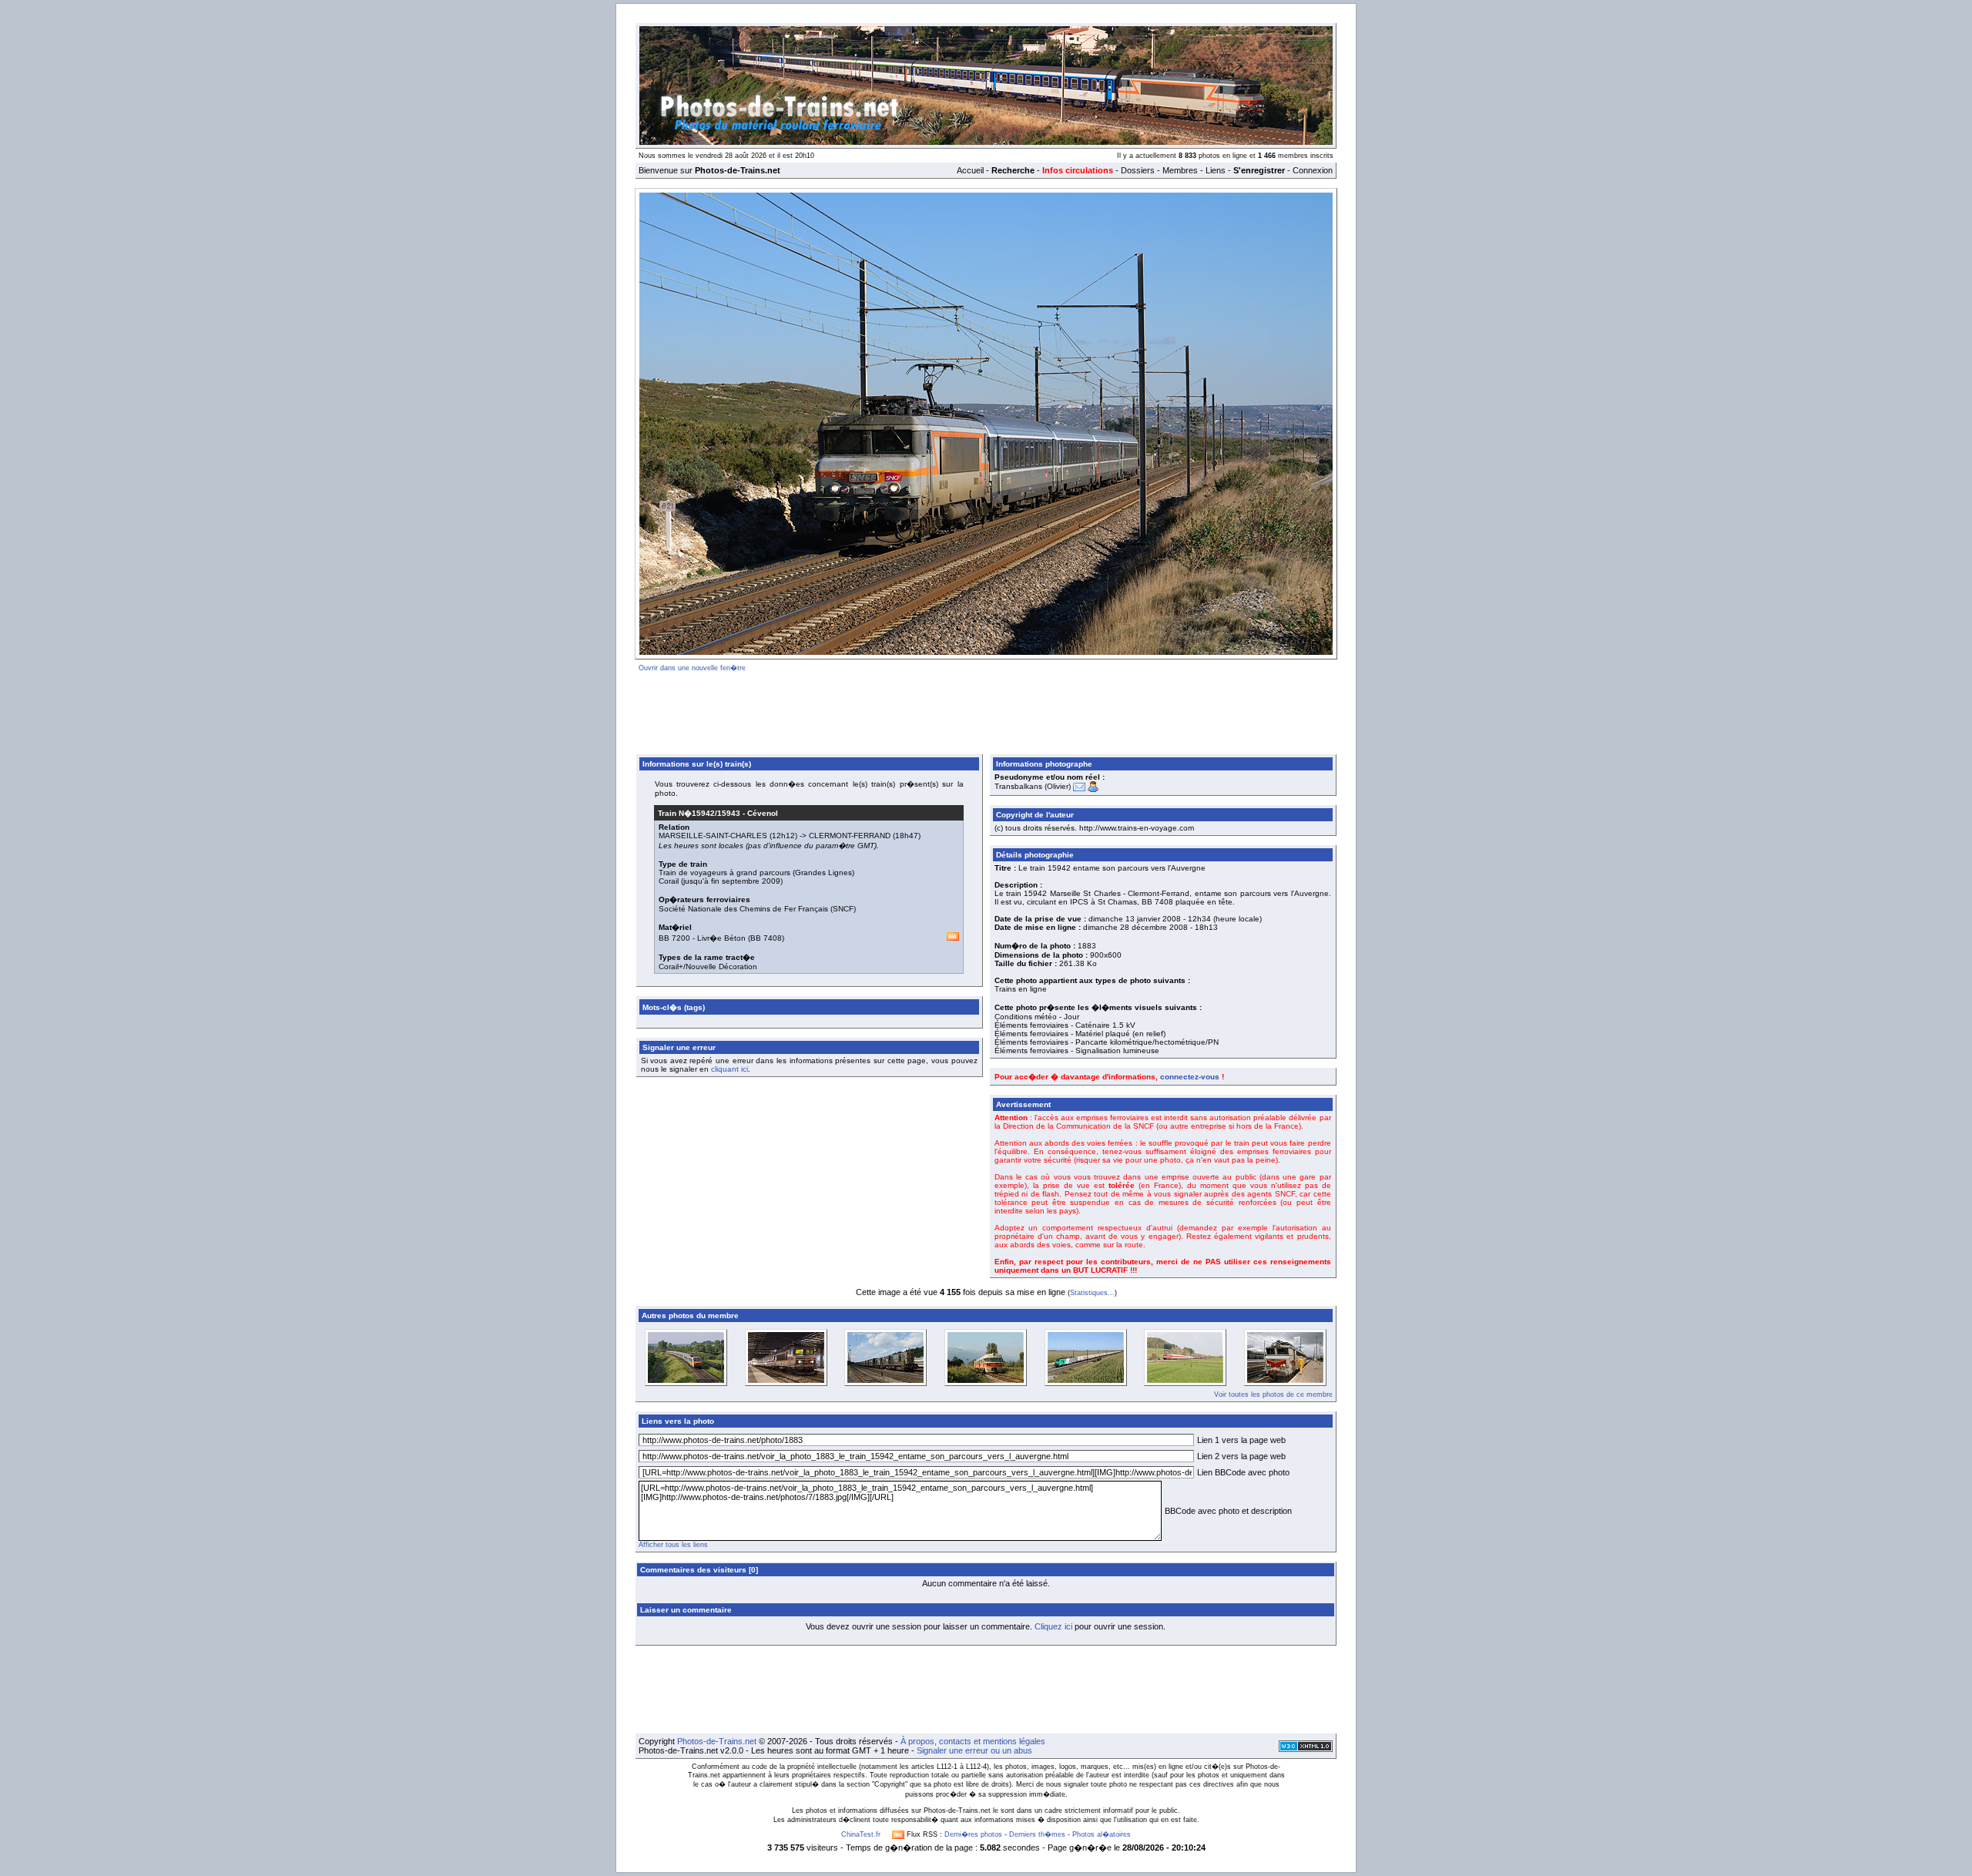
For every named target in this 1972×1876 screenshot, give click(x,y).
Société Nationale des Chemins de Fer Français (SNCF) (757, 909)
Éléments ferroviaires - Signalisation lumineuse (1077, 1050)
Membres (1180, 170)
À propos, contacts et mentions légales (973, 1741)
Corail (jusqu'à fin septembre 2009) (721, 881)
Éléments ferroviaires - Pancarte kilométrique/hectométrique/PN (1107, 1042)
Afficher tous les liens (673, 1545)
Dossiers (1138, 170)
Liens (1216, 170)
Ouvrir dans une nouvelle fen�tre (692, 668)
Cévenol (763, 813)
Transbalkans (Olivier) (1033, 786)
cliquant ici (729, 1069)
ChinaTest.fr (861, 1834)
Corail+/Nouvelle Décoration (708, 967)
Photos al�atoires (1102, 1834)
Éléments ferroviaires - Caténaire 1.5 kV (1065, 1025)
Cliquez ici (1053, 1626)
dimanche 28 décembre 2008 (1135, 927)
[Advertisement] (986, 710)
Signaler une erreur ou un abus (974, 1750)
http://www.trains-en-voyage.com (1137, 828)
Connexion (1313, 170)
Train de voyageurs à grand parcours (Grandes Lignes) (756, 873)
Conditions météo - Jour (1037, 1017)
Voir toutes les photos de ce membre (1273, 1394)
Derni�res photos (973, 1834)
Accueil (970, 170)
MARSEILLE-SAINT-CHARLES (713, 836)
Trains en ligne (1021, 989)
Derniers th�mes (1037, 1834)
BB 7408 (766, 938)
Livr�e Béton (721, 938)
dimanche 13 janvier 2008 (1135, 919)
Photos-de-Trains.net (717, 1741)
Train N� (699, 813)
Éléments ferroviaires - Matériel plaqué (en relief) (1080, 1034)
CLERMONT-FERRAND (850, 836)
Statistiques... (1092, 1293)
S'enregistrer (1259, 170)
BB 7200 (674, 938)
